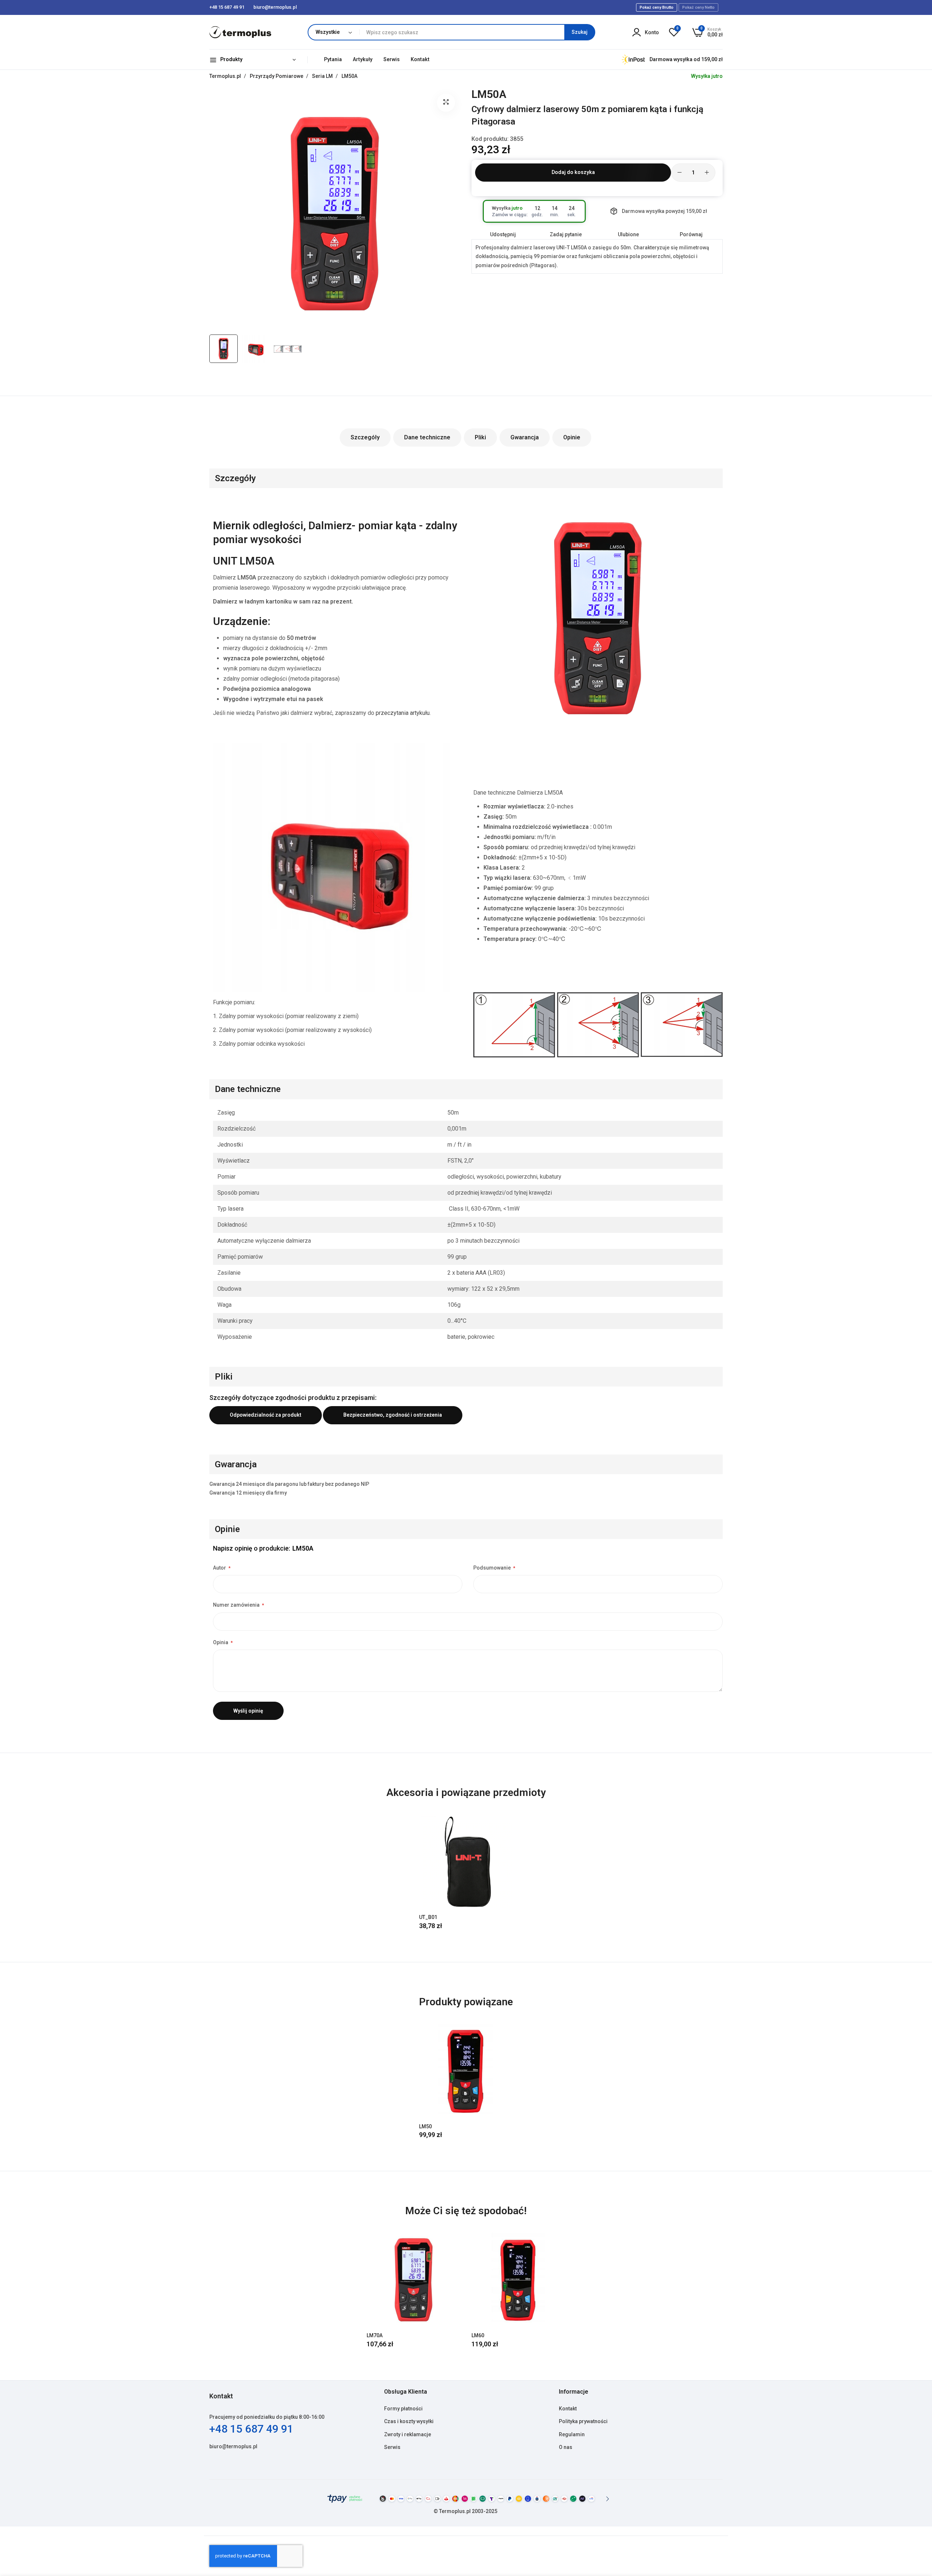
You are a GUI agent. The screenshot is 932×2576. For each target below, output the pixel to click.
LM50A (349, 76)
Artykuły (363, 59)
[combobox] (477, 32)
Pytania (333, 59)
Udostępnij (503, 234)
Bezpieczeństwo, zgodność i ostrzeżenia (393, 1415)
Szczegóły (365, 437)
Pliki (480, 437)
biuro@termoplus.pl (233, 2446)
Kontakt (420, 59)
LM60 (478, 2335)
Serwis (392, 59)
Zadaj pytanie (566, 234)
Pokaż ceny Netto (698, 7)
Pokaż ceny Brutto (657, 7)
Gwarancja (525, 437)
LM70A (375, 2335)
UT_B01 (428, 1917)
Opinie (572, 437)
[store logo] (240, 32)
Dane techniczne (427, 437)
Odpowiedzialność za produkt (266, 1415)
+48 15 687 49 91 (251, 2429)
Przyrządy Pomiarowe (277, 76)
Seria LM (323, 76)
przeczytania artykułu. (403, 713)
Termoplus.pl (226, 76)
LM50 (425, 2126)
